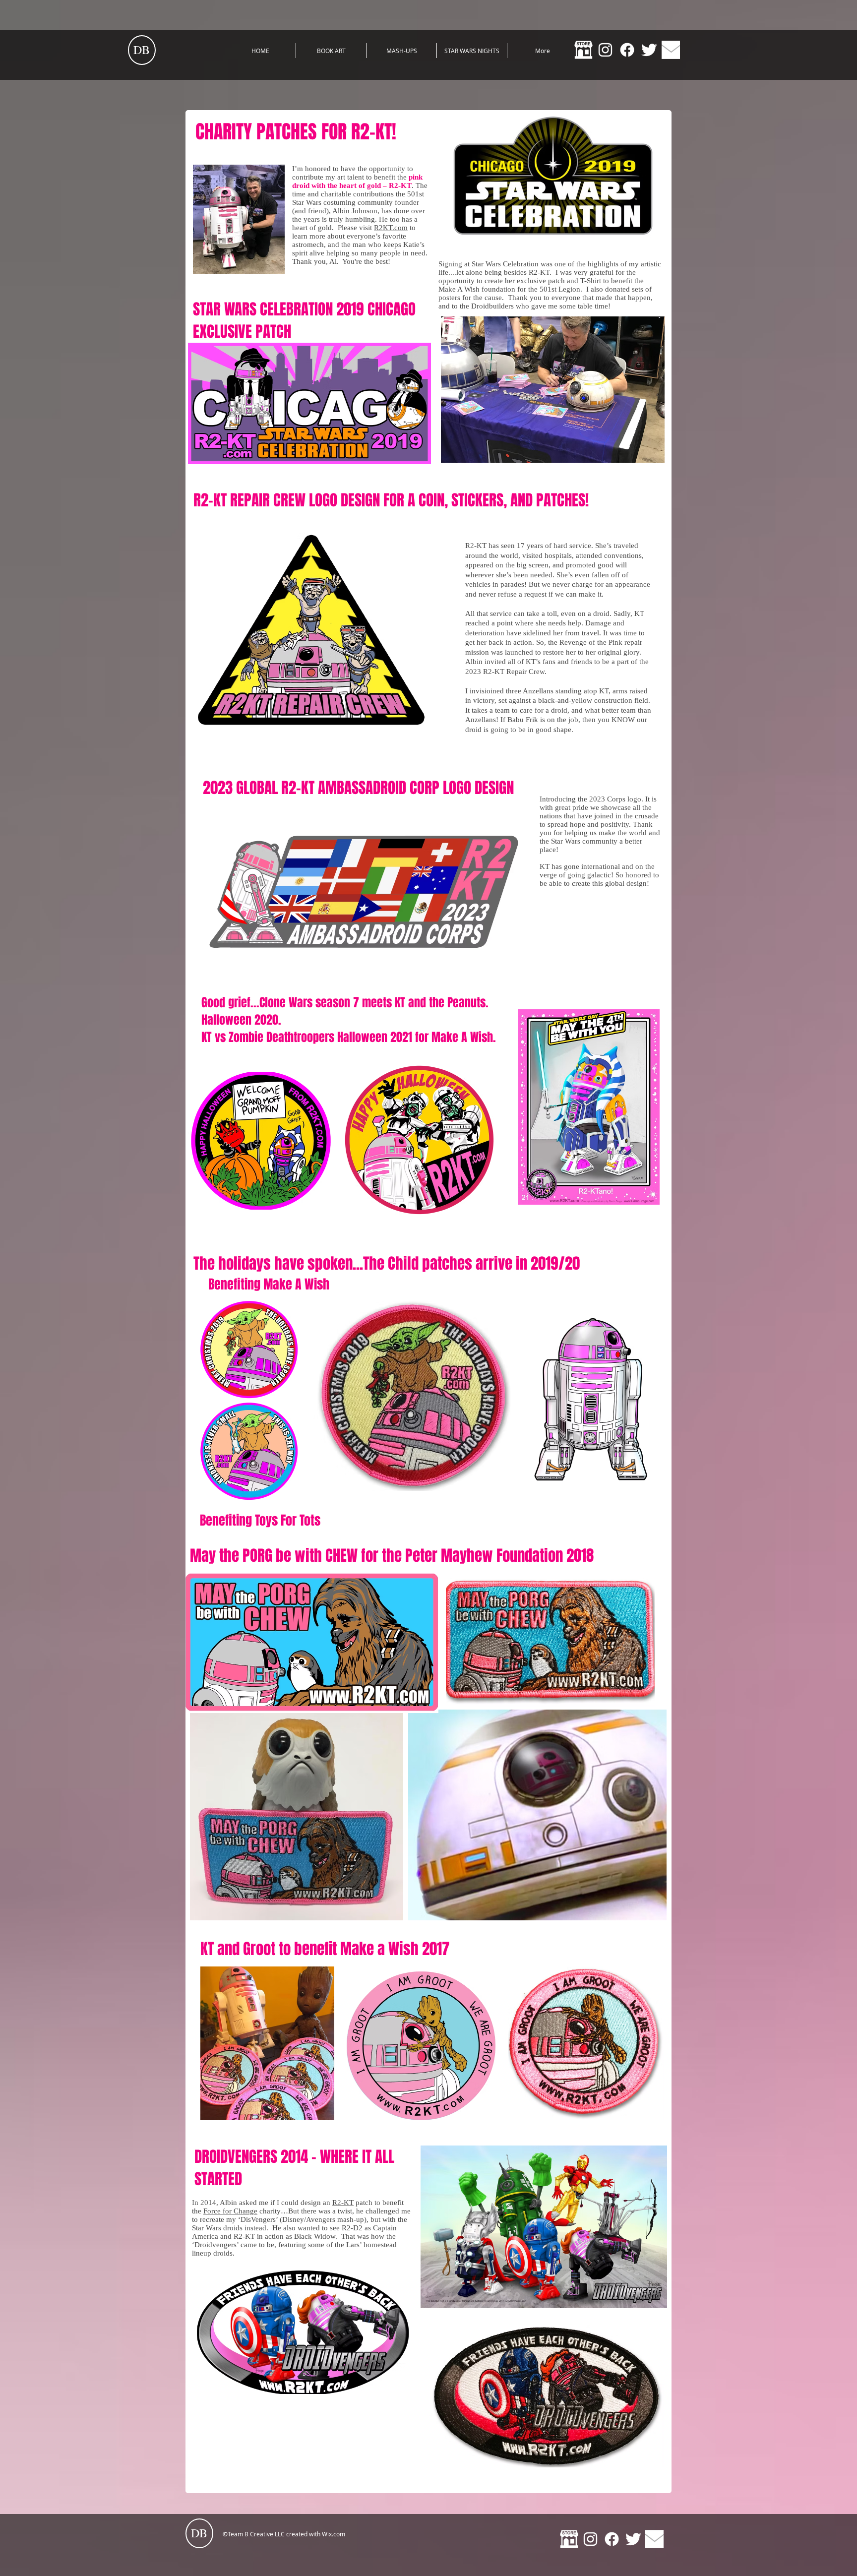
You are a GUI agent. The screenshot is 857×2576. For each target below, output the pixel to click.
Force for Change (230, 2211)
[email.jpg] (671, 50)
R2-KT (343, 2203)
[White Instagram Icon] (605, 50)
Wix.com (334, 2534)
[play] (644, 454)
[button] (553, 390)
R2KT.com (391, 228)
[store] (583, 50)
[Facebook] (627, 50)
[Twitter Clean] (649, 50)
